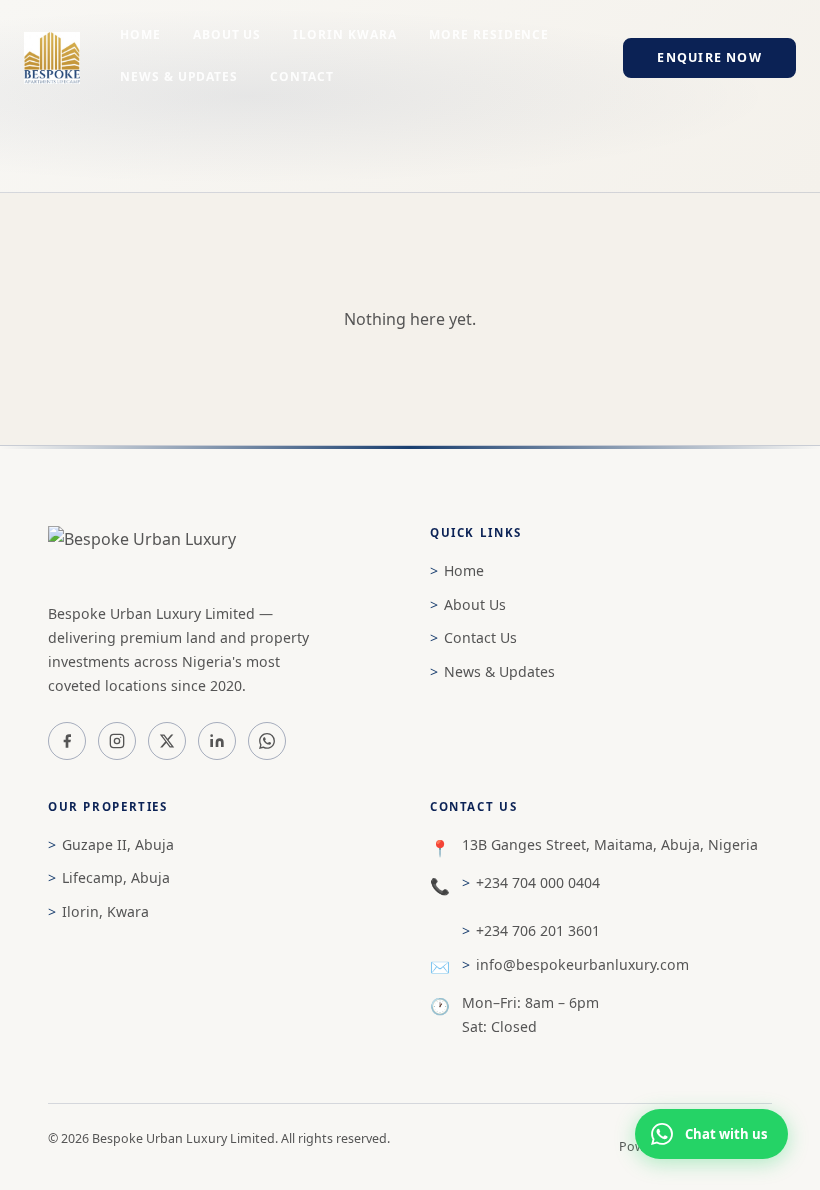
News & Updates (179, 76)
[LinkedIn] (217, 741)
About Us (227, 34)
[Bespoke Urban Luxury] (219, 554)
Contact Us (480, 637)
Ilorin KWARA (345, 34)
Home (140, 34)
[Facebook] (67, 741)
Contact (302, 76)
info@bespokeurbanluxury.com (582, 964)
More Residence (489, 34)
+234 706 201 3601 (538, 930)
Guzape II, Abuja (118, 844)
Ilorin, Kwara (105, 911)
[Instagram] (117, 741)
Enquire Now (709, 57)
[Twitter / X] (167, 741)
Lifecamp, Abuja (116, 877)
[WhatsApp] (267, 741)
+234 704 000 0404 (538, 882)
